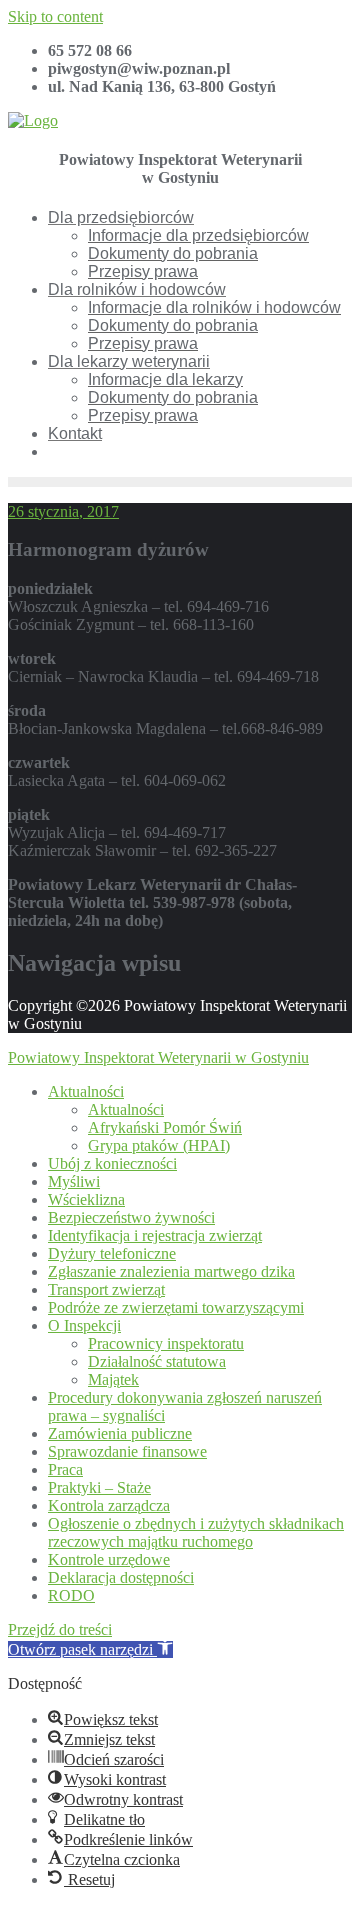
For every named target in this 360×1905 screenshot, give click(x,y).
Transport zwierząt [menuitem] (106, 1289)
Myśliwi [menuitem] (74, 1181)
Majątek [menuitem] (113, 1379)
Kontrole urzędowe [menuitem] (109, 1559)
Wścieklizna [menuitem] (86, 1199)
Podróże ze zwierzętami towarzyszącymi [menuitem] (176, 1307)
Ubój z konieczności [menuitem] (112, 1163)
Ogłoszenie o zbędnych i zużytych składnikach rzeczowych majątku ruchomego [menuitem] (196, 1532)
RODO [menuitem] (71, 1595)
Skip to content (55, 16)
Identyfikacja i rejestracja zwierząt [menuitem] (155, 1235)
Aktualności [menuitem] (86, 1091)
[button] (90, 1649)
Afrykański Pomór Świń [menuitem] (165, 1127)
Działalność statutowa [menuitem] (157, 1361)
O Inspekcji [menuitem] (84, 1325)
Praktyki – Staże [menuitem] (99, 1487)
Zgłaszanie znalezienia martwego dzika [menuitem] (171, 1271)
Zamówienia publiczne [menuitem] (120, 1433)
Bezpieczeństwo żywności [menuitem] (131, 1217)
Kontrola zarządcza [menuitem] (109, 1505)
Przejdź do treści (60, 1629)
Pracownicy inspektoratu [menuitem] (166, 1343)
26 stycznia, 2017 (63, 511)
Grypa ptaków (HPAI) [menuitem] (159, 1145)
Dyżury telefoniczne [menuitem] (112, 1253)
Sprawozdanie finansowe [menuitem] (127, 1451)
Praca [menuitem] (65, 1469)
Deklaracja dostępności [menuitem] (121, 1577)
